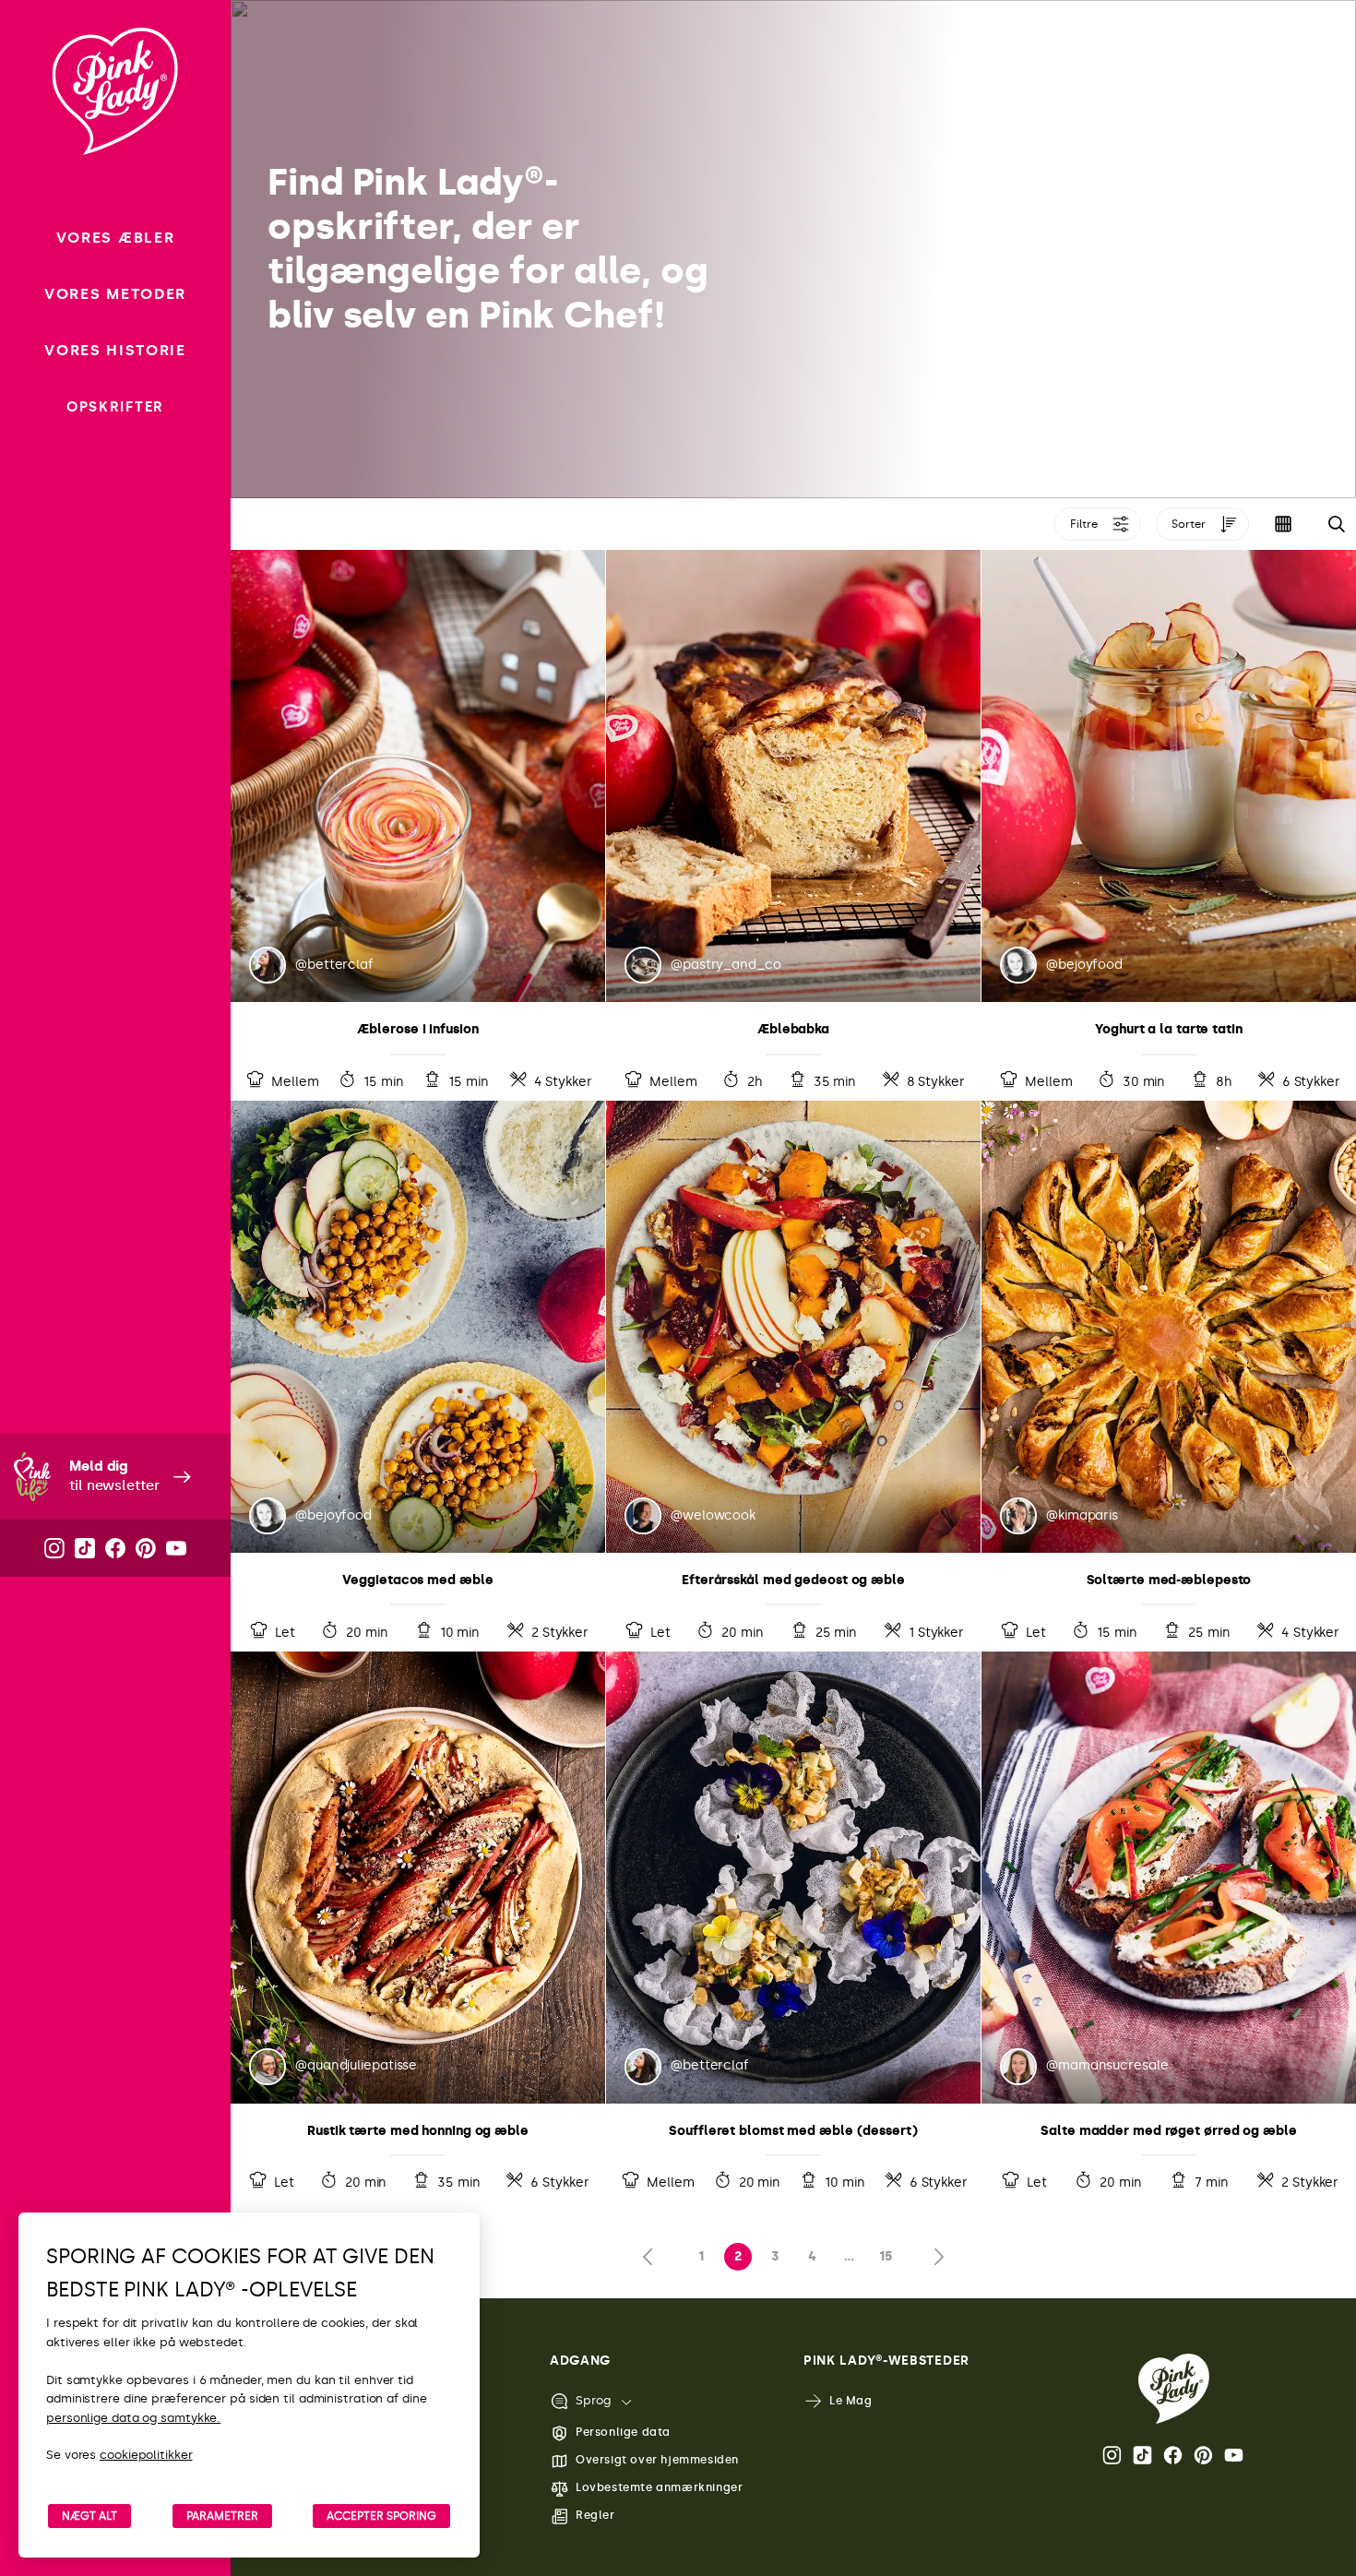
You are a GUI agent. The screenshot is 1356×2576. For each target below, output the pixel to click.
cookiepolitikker (146, 2455)
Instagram (1113, 2455)
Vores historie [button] (115, 350)
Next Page (934, 2257)
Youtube (1235, 2455)
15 (886, 2256)
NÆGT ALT (89, 2516)
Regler (595, 2515)
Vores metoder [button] (115, 294)
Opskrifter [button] (115, 407)
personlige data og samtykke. (133, 2418)
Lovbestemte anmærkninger (659, 2487)
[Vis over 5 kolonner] (1283, 524)
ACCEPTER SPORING (381, 2516)
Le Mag (851, 2401)
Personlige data (623, 2432)
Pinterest (1205, 2455)
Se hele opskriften (418, 825)
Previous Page (652, 2257)
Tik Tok (1144, 2455)
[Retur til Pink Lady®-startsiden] (1174, 2389)
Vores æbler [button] (115, 238)
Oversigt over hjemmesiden (657, 2460)
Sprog (593, 2400)
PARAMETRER (222, 2516)
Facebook (1174, 2455)
